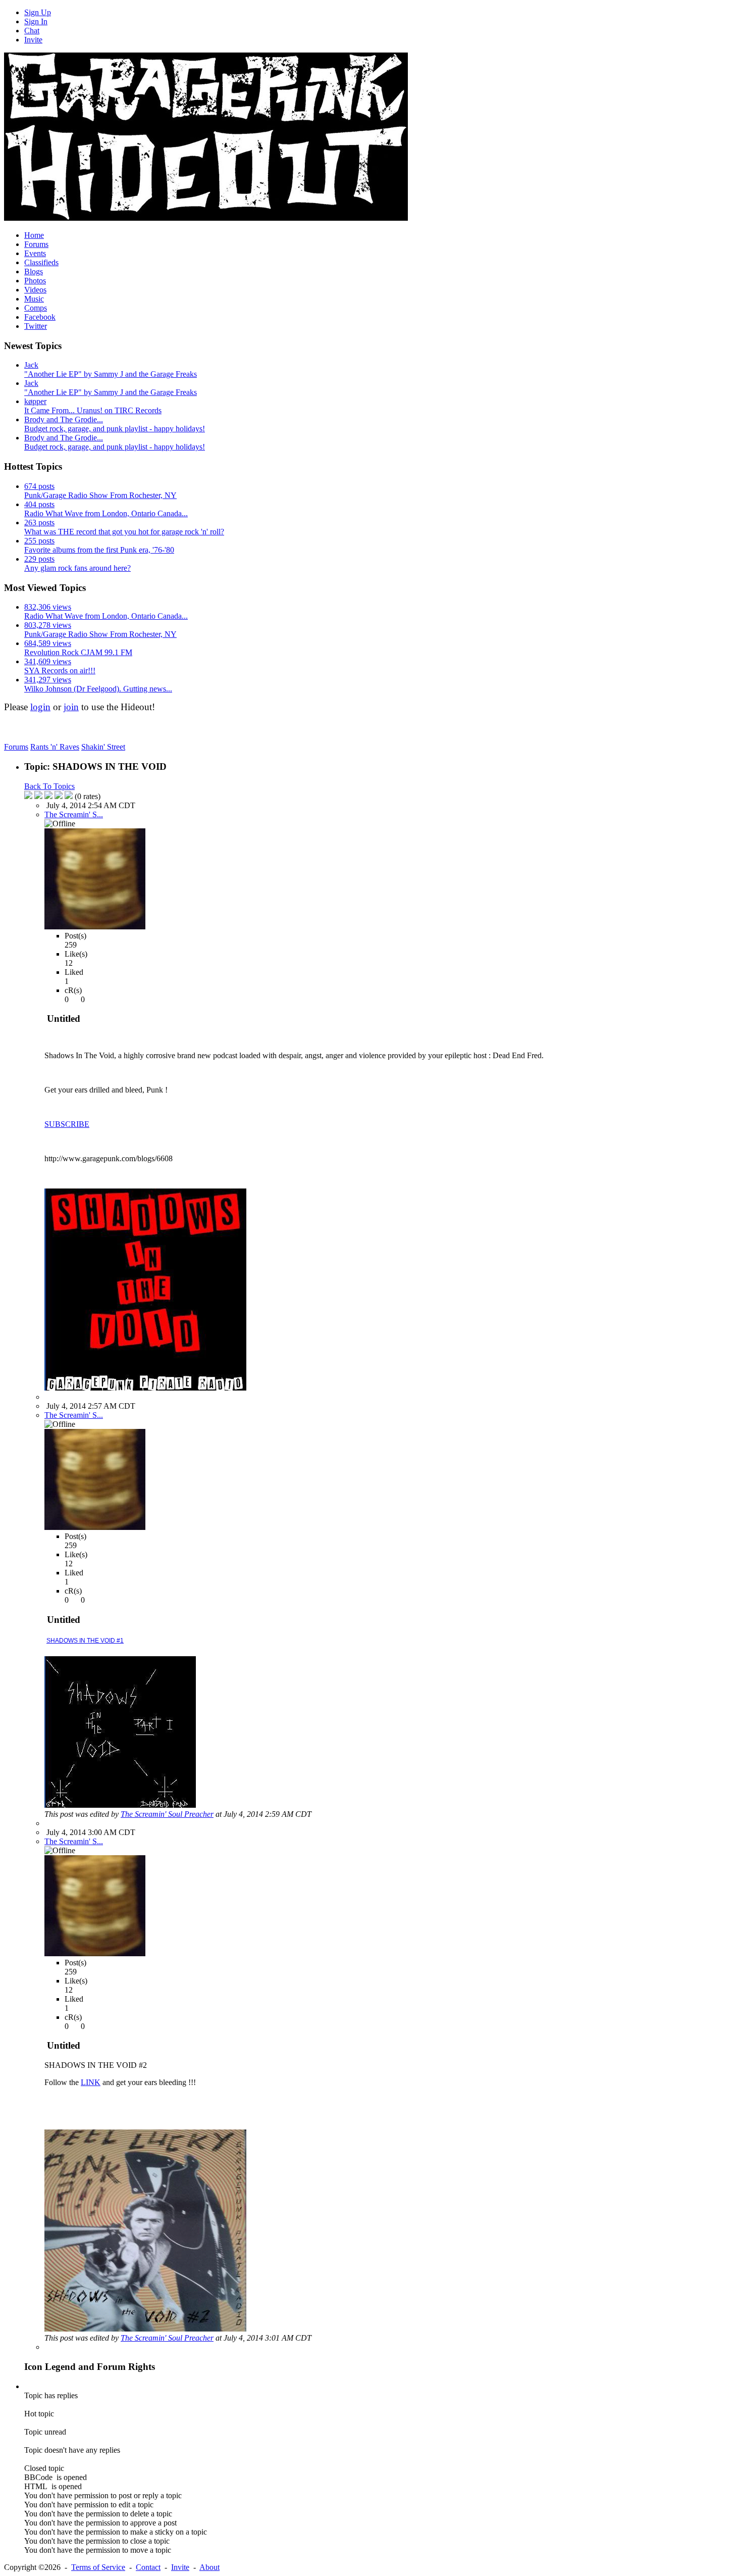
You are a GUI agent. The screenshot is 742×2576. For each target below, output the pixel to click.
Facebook (40, 317)
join (71, 707)
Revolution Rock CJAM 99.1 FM (78, 652)
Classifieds (41, 262)
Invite (33, 40)
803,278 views (48, 625)
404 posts (39, 504)
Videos (35, 290)
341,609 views (48, 661)
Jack (31, 365)
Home (34, 235)
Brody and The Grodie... (64, 419)
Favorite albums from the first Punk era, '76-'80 (99, 550)
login (40, 707)
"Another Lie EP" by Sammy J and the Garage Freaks (111, 374)
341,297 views (48, 680)
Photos (35, 281)
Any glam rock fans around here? (77, 568)
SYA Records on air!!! (60, 671)
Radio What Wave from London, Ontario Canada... (106, 513)
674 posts (39, 486)
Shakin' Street (103, 747)
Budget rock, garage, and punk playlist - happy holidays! (115, 429)
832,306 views (48, 607)
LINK (91, 2082)
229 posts (39, 559)
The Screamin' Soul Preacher (167, 1814)
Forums (36, 244)
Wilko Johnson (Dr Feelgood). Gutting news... (98, 689)
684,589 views (48, 643)
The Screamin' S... (74, 814)
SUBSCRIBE (67, 1124)
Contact (148, 2567)
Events (35, 253)
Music (34, 299)
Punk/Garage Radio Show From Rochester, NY (100, 495)
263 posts (39, 523)
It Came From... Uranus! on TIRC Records (93, 410)
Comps (36, 308)
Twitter (36, 326)
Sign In (36, 21)
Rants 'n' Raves (55, 747)
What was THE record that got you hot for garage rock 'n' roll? (124, 532)
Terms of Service (98, 2567)
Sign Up (38, 12)
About (209, 2567)
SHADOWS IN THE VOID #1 (85, 1641)
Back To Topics (49, 786)
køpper (35, 401)
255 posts (39, 541)
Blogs (34, 271)
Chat (32, 31)
